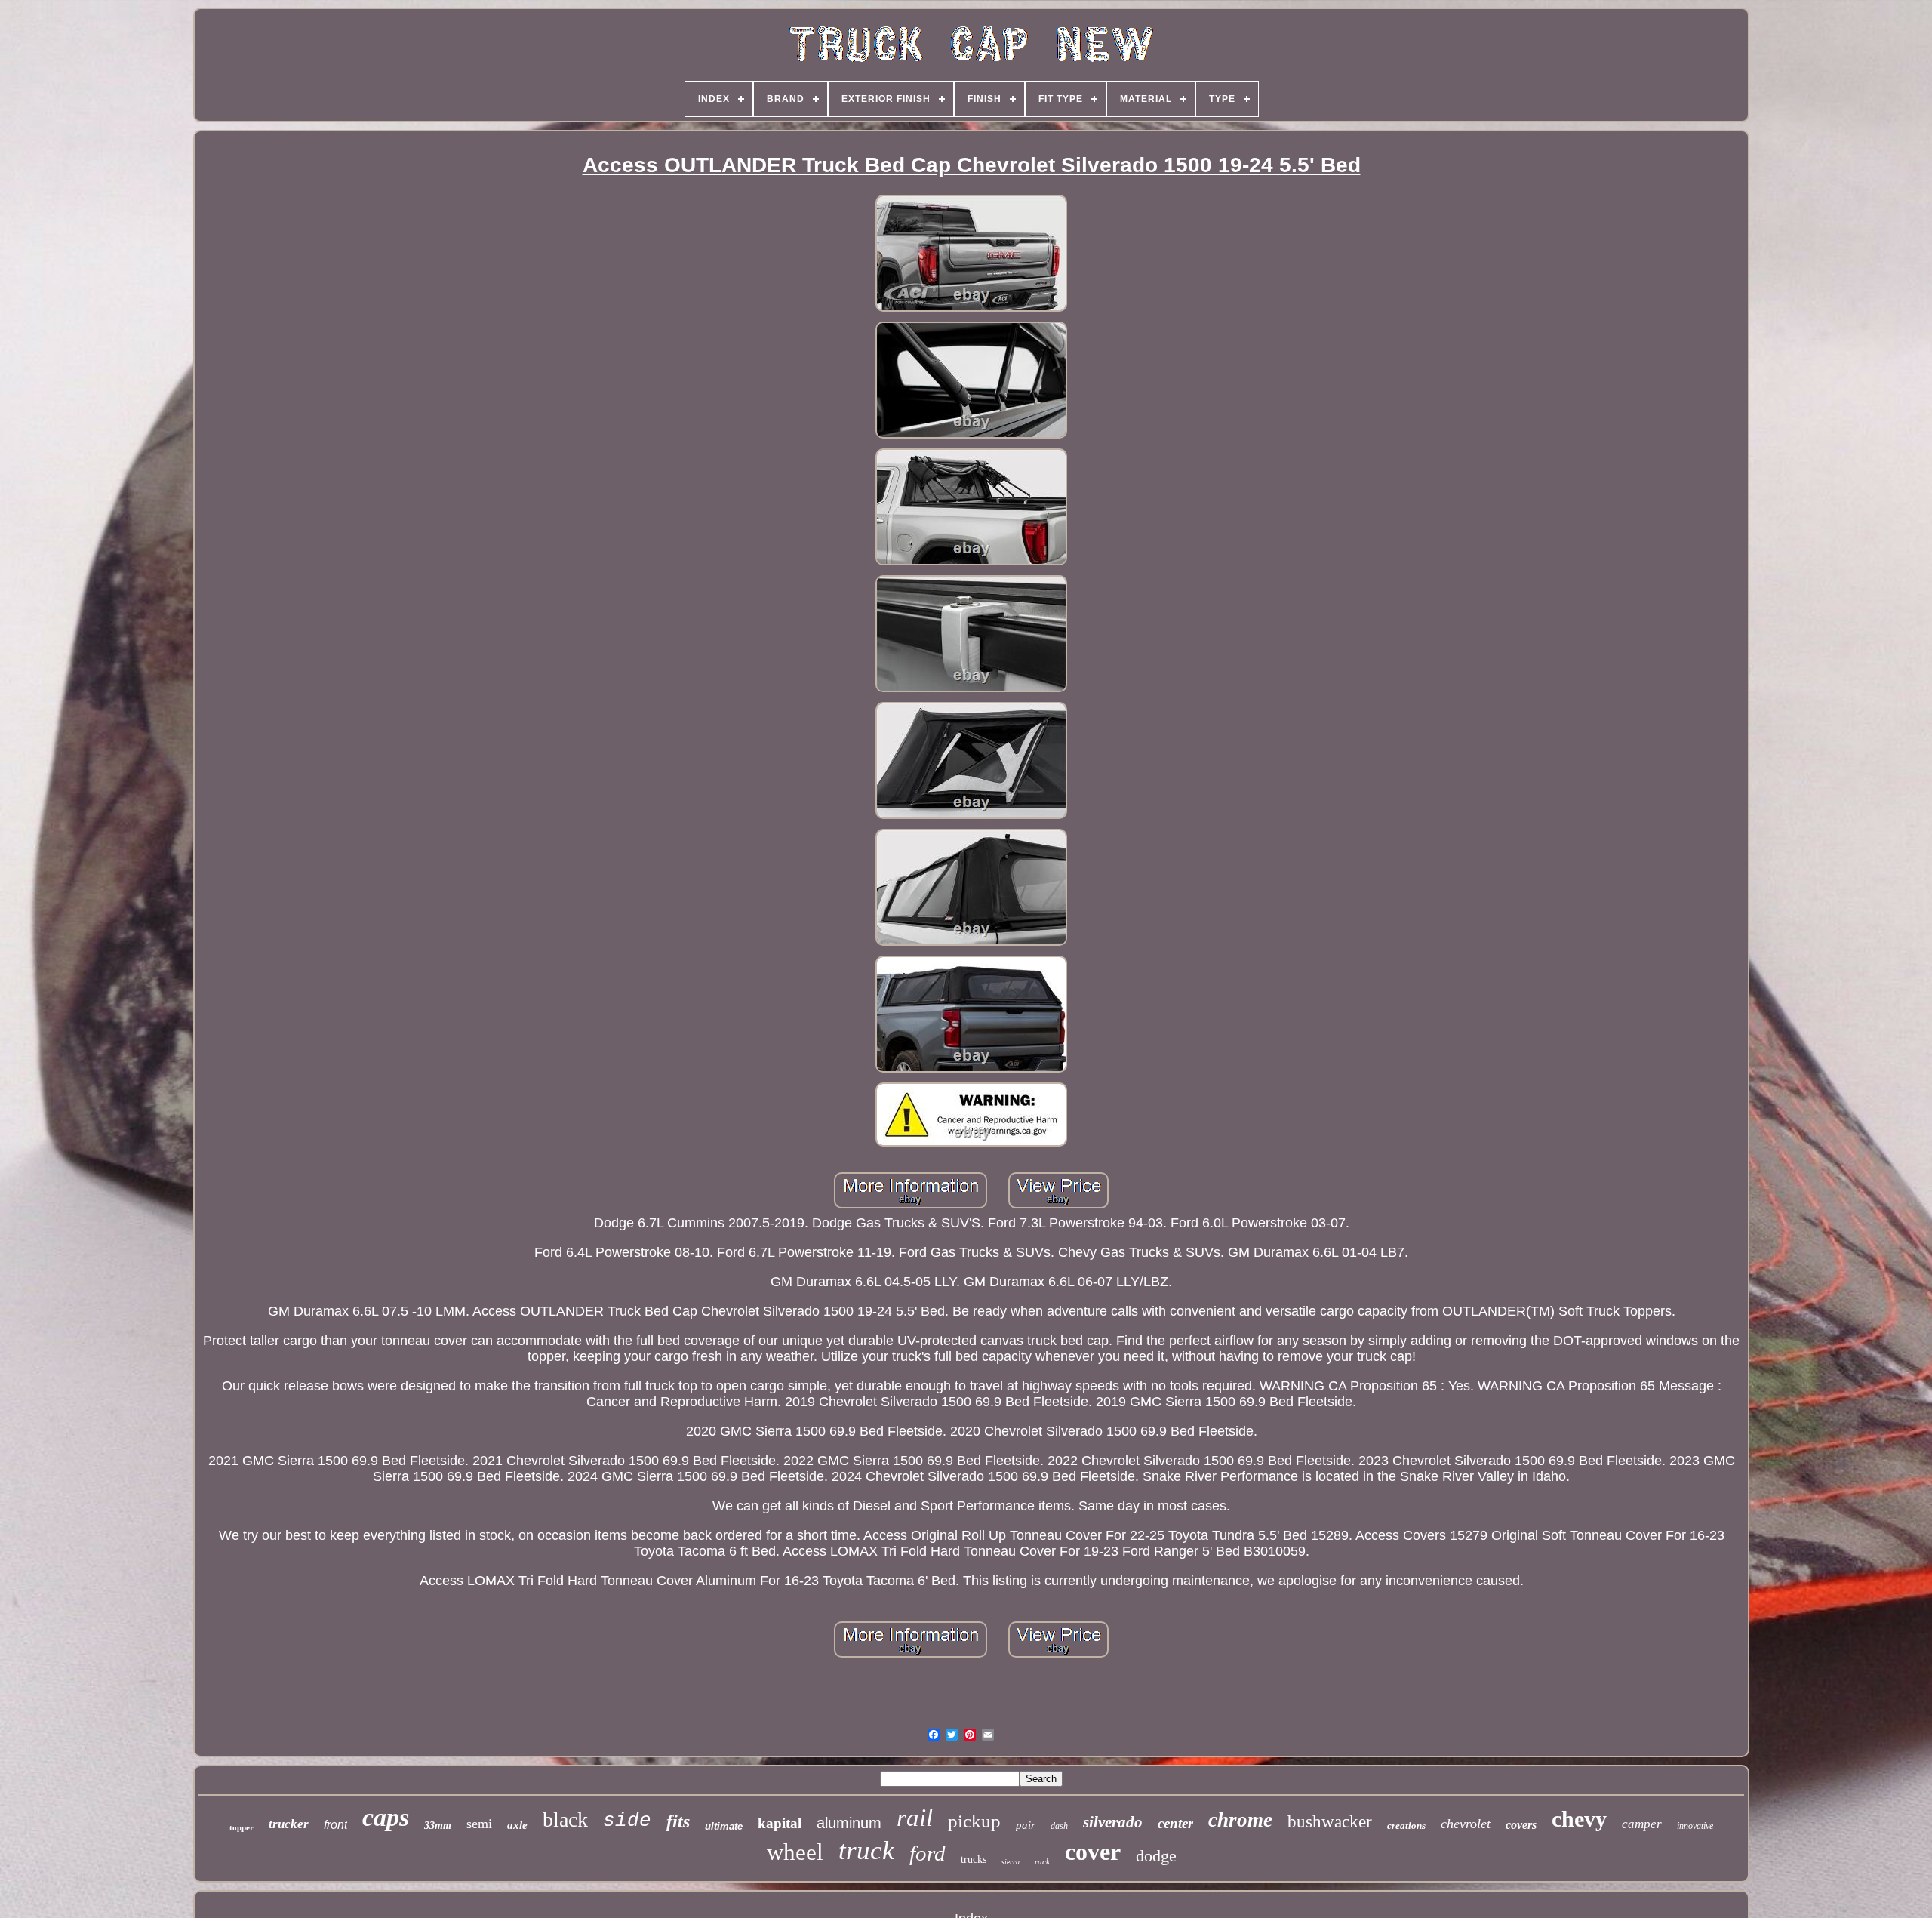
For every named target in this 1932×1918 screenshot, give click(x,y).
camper (1642, 1824)
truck (866, 1850)
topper (241, 1827)
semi (479, 1824)
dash (1059, 1826)
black (565, 1819)
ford (928, 1853)
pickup (974, 1821)
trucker (289, 1824)
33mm (438, 1826)
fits (678, 1821)
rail (915, 1818)
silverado (1113, 1822)
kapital (780, 1823)
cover (1093, 1852)
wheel (795, 1852)
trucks (974, 1860)
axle (517, 1825)
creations (1406, 1826)
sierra (1011, 1862)
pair (1026, 1825)
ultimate (724, 1826)
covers (1521, 1825)
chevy (1579, 1819)
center (1175, 1823)
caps (386, 1817)
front (335, 1825)
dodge (1156, 1856)
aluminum (849, 1823)
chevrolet (1466, 1824)
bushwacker (1330, 1822)
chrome (1240, 1820)
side (627, 1821)
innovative (1695, 1826)
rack (1042, 1861)
